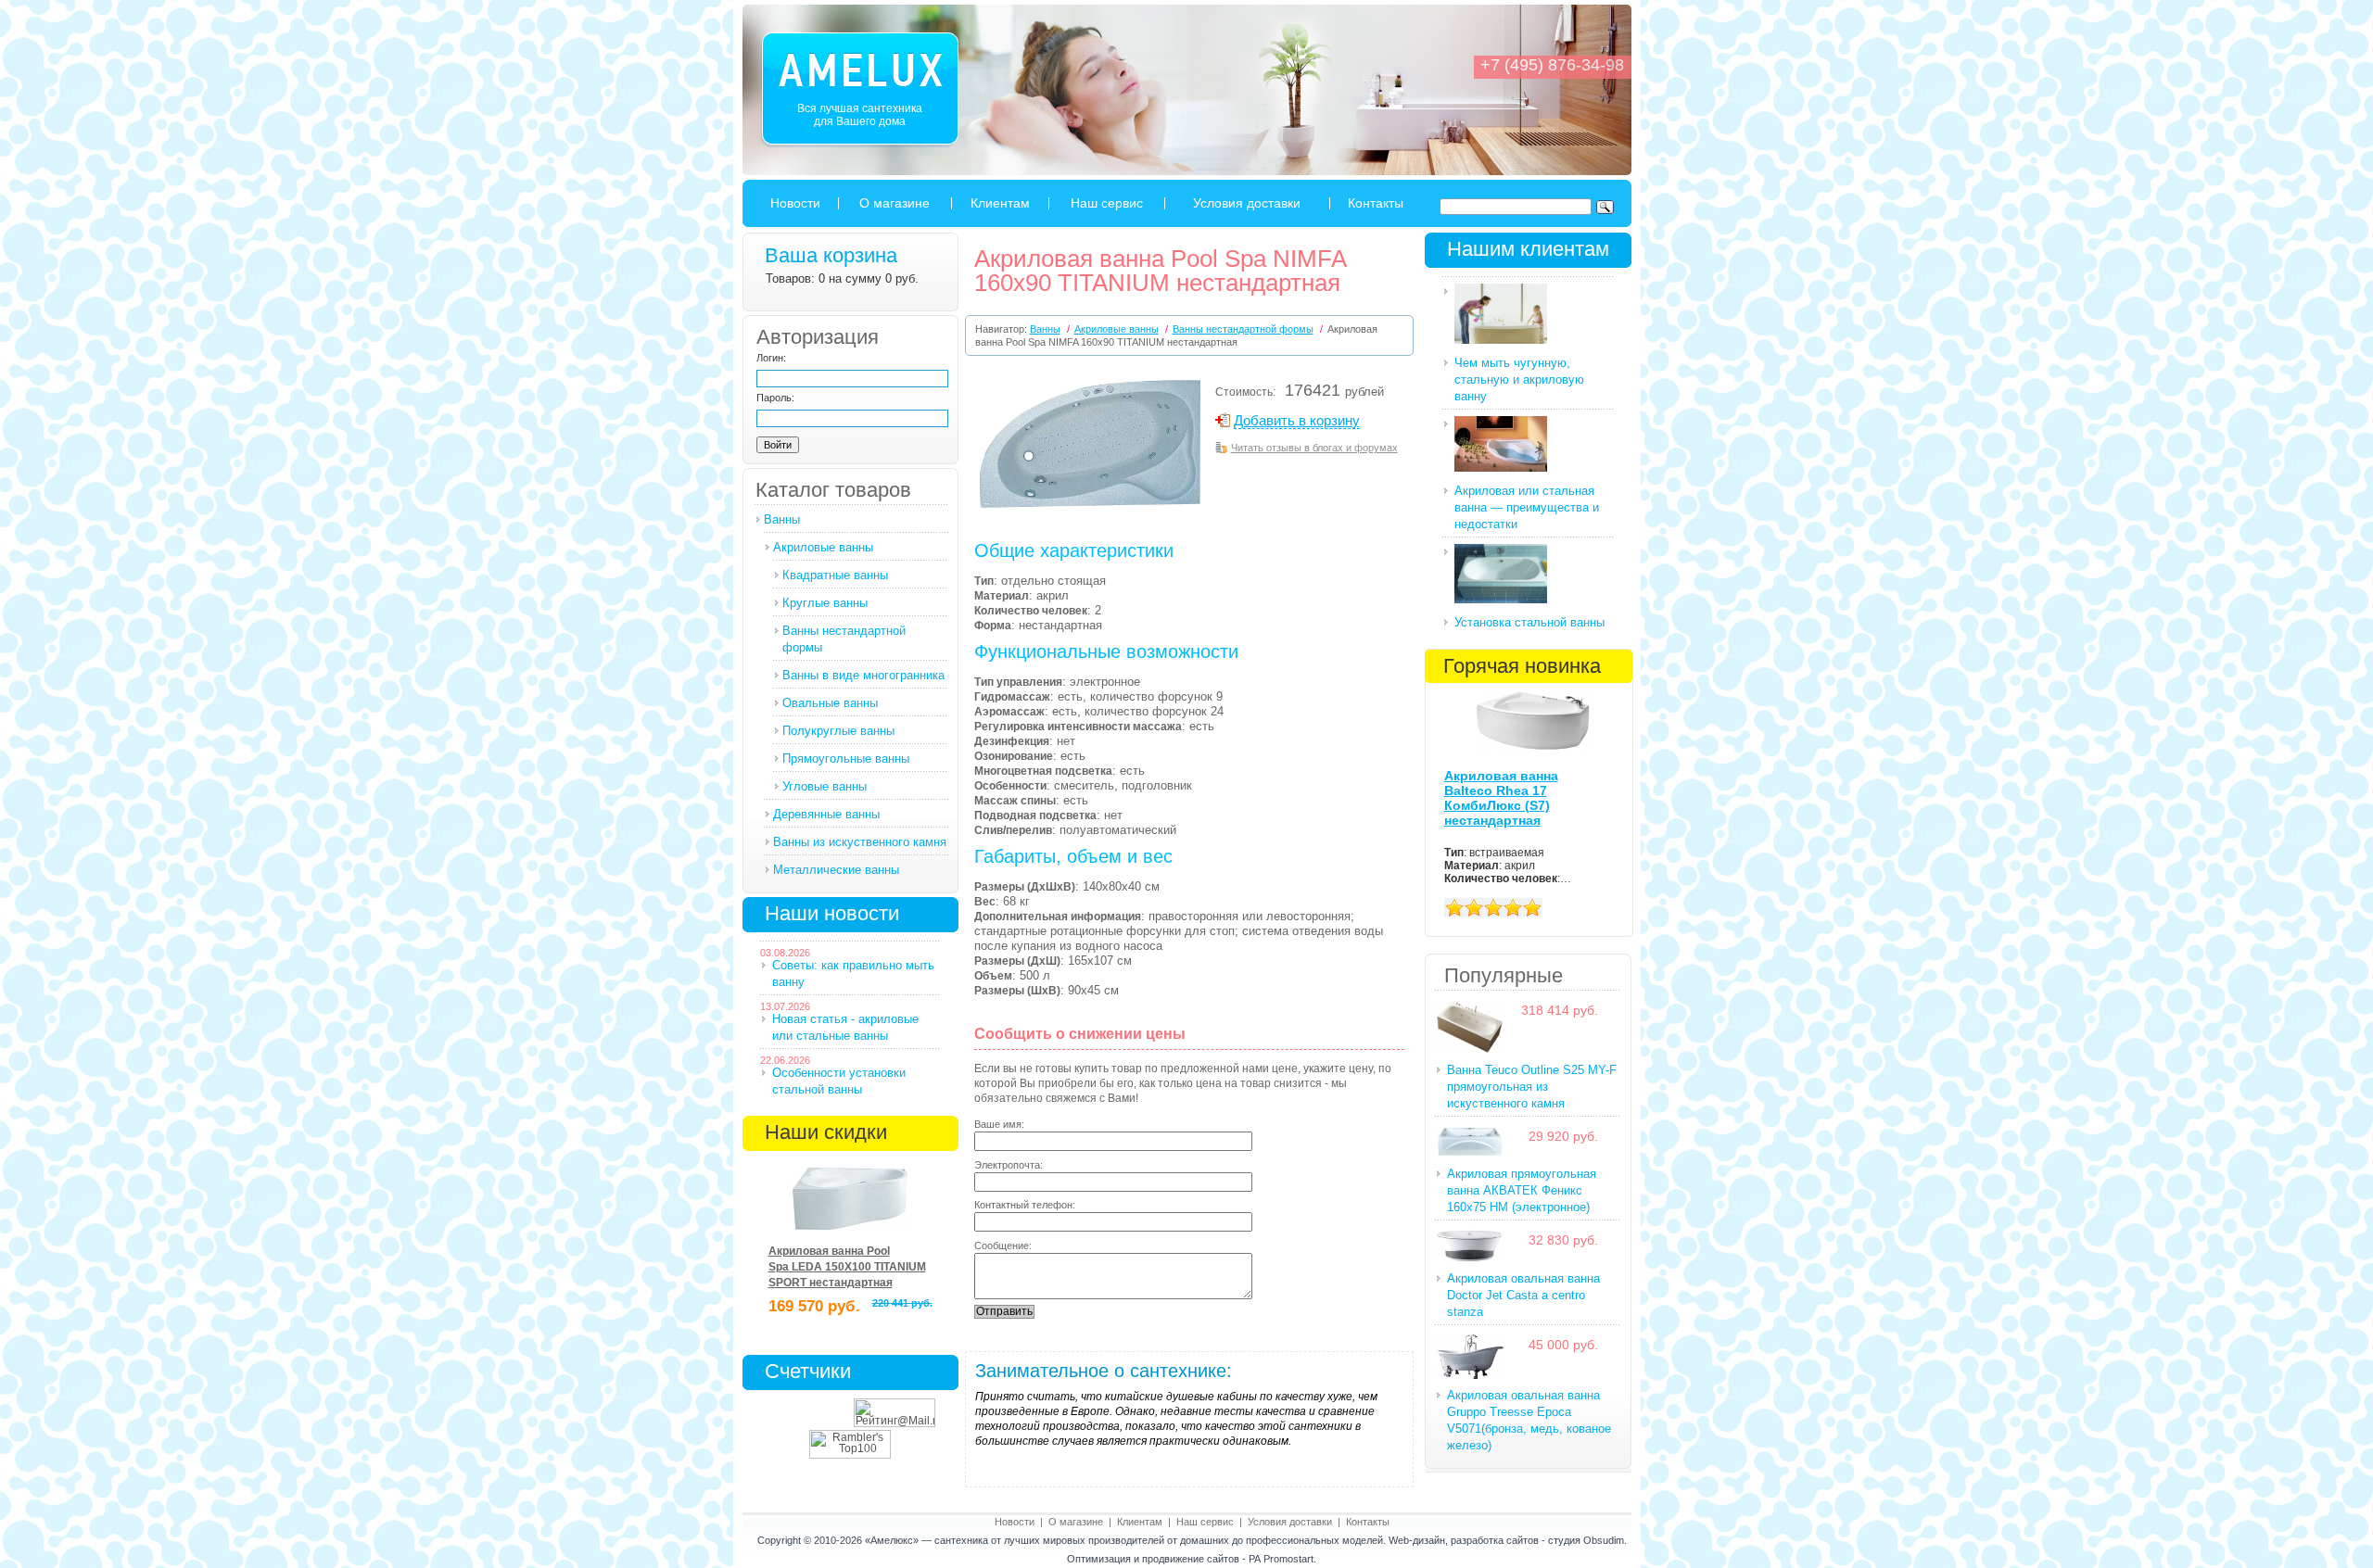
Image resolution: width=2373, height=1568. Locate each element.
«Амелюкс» (892, 1540)
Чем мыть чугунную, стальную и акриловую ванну (1519, 379)
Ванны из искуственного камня (860, 842)
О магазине (895, 203)
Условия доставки (1247, 203)
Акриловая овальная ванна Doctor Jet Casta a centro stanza (1523, 1295)
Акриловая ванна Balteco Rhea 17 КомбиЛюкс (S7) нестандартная (1501, 798)
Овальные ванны (830, 703)
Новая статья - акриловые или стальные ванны (845, 1027)
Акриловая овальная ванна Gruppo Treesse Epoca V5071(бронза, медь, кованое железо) (1529, 1420)
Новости (795, 203)
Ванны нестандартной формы (844, 639)
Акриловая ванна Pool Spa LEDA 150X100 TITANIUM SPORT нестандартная (847, 1267)
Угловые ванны (825, 786)
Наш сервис (1107, 203)
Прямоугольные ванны (846, 759)
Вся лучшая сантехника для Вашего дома (860, 115)
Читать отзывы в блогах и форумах (1314, 448)
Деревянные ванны (826, 814)
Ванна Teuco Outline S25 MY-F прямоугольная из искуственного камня (1532, 1087)
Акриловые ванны (823, 547)
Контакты (1376, 203)
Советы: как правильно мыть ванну (853, 974)
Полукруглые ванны (838, 731)
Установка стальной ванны (1529, 622)
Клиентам (1000, 203)
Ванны (782, 519)
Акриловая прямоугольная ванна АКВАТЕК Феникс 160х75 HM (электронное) (1522, 1190)
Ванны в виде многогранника (863, 675)
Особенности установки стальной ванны (839, 1081)
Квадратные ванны (835, 575)
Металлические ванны (836, 870)
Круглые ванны (825, 603)
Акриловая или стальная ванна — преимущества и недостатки (1527, 507)
